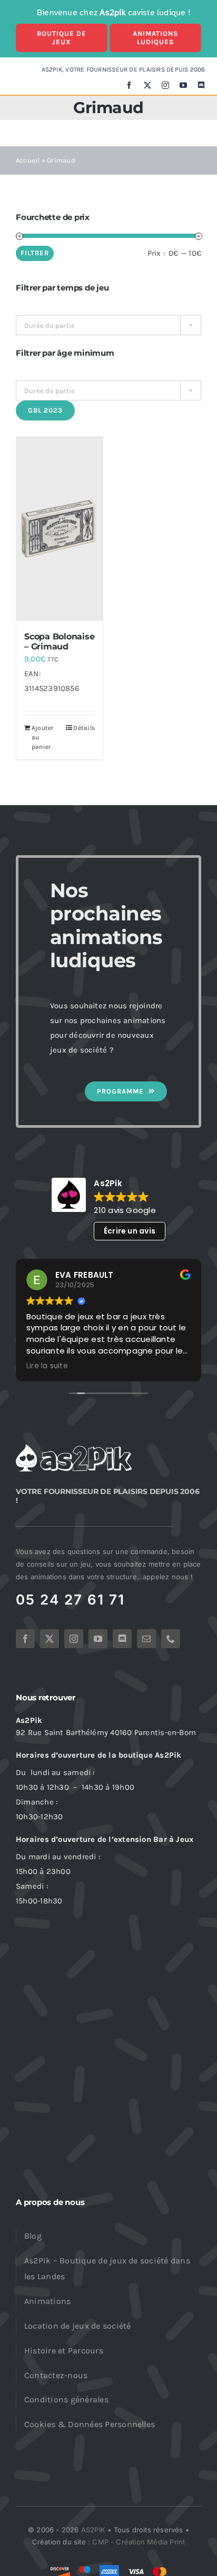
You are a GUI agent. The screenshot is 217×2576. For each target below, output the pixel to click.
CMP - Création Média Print (139, 2542)
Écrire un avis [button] (130, 1231)
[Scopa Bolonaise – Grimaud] (60, 529)
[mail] (146, 1639)
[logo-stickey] (74, 1448)
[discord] (201, 85)
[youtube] (183, 85)
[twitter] (147, 85)
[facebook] (129, 85)
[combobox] (108, 325)
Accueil (28, 160)
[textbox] (108, 326)
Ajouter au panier (43, 737)
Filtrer (35, 253)
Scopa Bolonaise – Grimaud (59, 642)
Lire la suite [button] (47, 1366)
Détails (84, 728)
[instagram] (165, 85)
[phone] (171, 1639)
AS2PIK (93, 2530)
